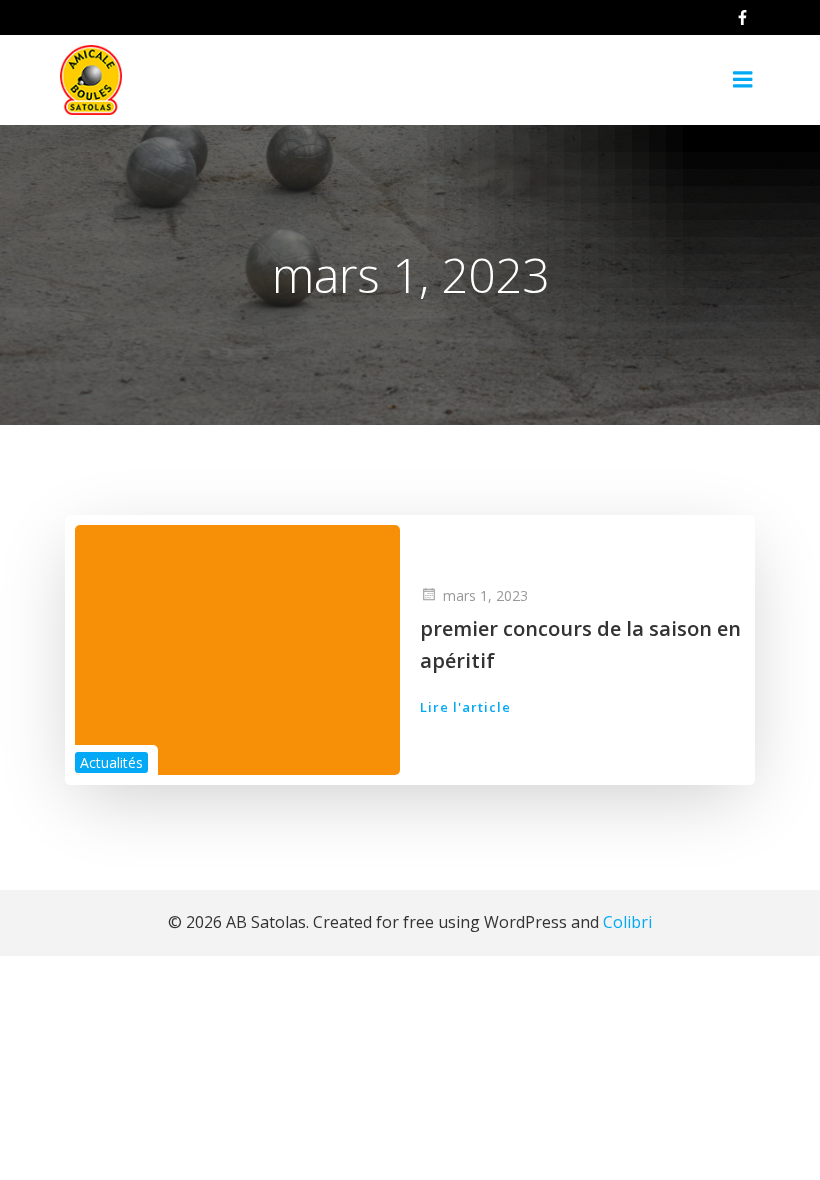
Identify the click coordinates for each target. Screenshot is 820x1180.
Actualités (111, 762)
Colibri (627, 922)
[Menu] (743, 80)
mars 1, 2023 (485, 595)
